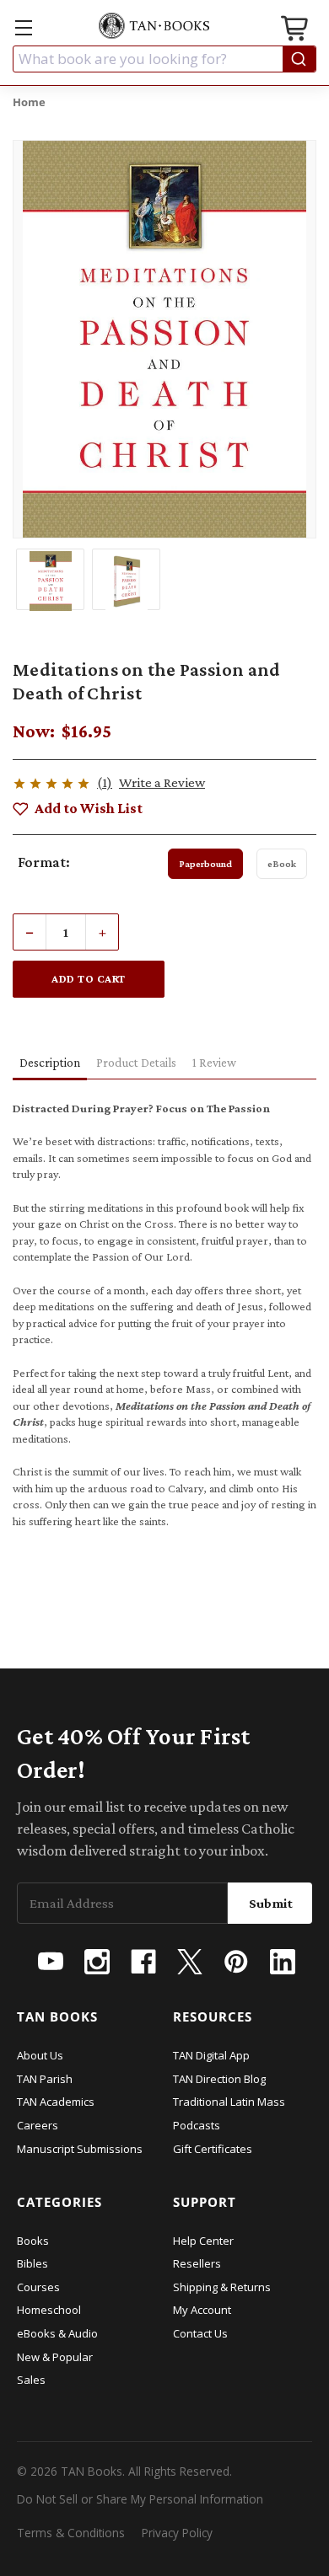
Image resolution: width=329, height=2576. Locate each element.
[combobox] (164, 59)
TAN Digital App (211, 2055)
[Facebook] (143, 1962)
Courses (38, 2287)
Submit (271, 1903)
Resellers (197, 2263)
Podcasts (197, 2125)
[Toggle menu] (23, 27)
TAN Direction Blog (219, 2079)
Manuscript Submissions (80, 2149)
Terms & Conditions (71, 2533)
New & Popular (55, 2357)
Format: (44, 862)
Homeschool (49, 2310)
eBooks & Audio (57, 2333)
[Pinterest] (236, 1962)
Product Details (136, 1063)
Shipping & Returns (222, 2287)
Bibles (32, 2263)
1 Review (214, 1063)
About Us (40, 2055)
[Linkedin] (283, 1962)
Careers (38, 2125)
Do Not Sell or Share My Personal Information (140, 2499)
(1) (105, 782)
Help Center (203, 2241)
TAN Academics (56, 2102)
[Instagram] (97, 1962)
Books (33, 2241)
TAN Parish (45, 2079)
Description (50, 1063)
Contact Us (200, 2333)
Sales (31, 2380)
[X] (190, 1962)
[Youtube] (51, 1962)
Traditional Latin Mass (229, 2102)
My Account (202, 2310)
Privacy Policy (177, 2533)
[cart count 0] (296, 31)
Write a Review (162, 782)
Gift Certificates (213, 2149)
